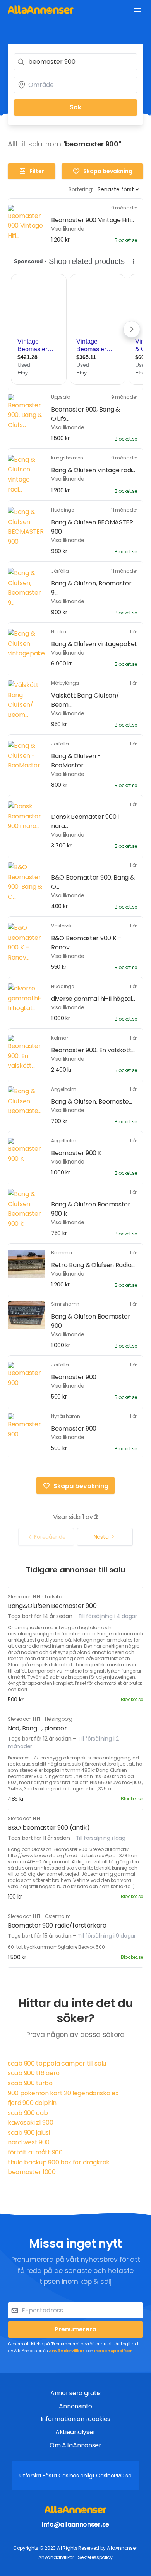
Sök (75, 107)
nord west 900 (29, 2142)
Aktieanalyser (75, 2432)
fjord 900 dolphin (32, 2103)
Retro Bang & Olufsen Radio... (93, 1265)
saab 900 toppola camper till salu (57, 2063)
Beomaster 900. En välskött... (93, 1050)
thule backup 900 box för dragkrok (59, 2162)
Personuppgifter (113, 2351)
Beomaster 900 (74, 1377)
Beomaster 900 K (76, 1153)
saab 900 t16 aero (34, 2073)
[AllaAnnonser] (41, 9)
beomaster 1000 (32, 2172)
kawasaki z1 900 (31, 2123)
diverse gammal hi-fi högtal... (93, 999)
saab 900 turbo (30, 2083)
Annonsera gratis (75, 2393)
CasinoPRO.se (114, 2476)
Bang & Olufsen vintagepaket (94, 644)
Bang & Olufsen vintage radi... (93, 470)
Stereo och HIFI (24, 1597)
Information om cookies (75, 2419)
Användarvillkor (67, 2351)
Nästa (101, 1537)
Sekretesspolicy (95, 2557)
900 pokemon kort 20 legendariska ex (63, 2093)
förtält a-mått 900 (35, 2152)
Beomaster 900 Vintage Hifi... (92, 220)
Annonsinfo (75, 2406)
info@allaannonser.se (75, 2524)
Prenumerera (75, 2329)
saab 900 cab (28, 2113)
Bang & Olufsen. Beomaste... (92, 1102)
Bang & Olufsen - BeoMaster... (76, 761)
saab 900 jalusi (29, 2133)
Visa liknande (68, 229)
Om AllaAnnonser (75, 2445)
